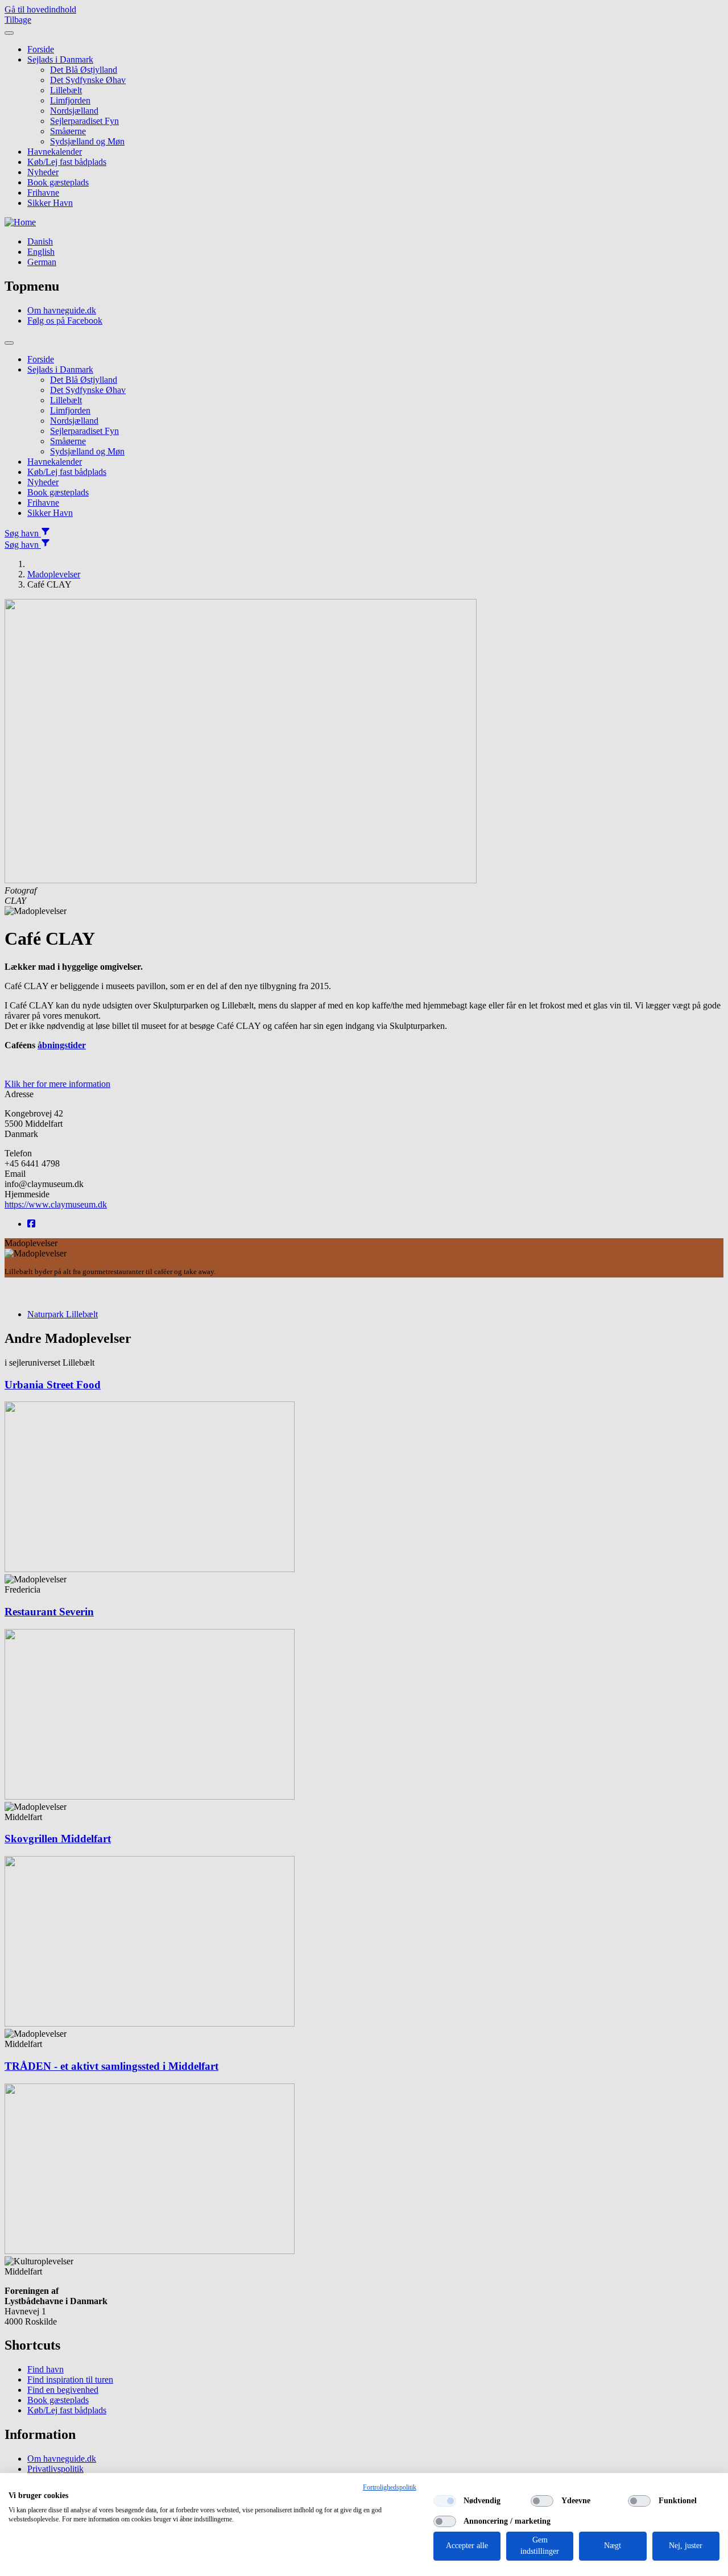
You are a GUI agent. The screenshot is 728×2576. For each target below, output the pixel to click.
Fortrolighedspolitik (390, 2487)
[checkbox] (445, 2501)
